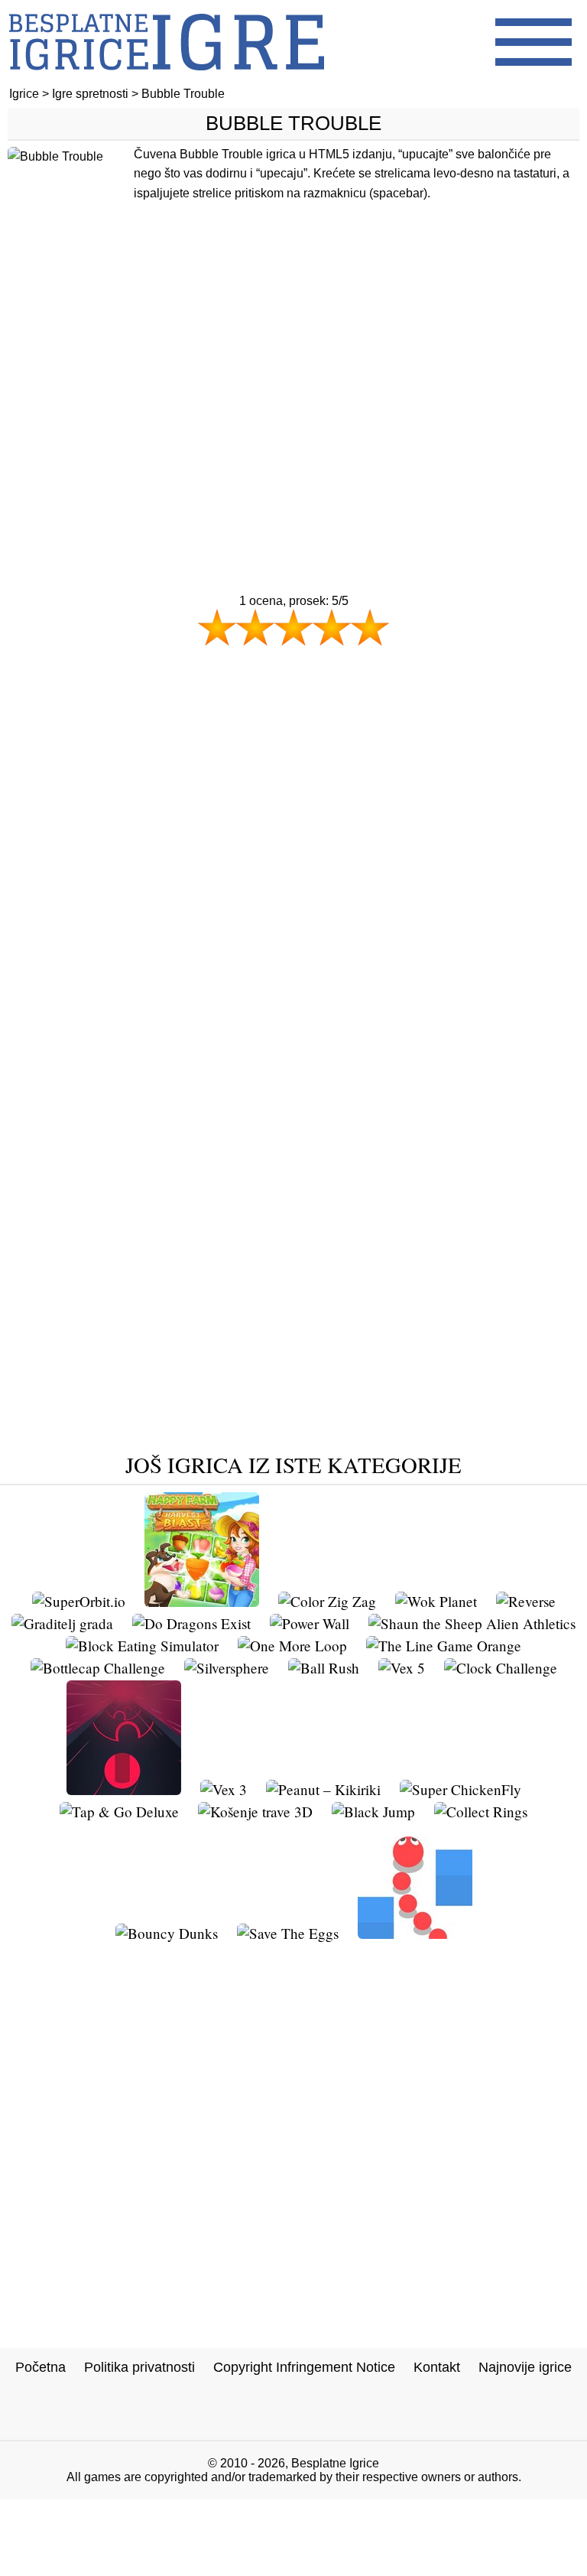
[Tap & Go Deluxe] (119, 1812)
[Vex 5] (402, 1668)
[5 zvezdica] (370, 627)
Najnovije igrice (525, 2367)
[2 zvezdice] (255, 627)
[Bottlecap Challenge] (98, 1668)
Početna (41, 2367)
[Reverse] (526, 1601)
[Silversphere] (227, 1668)
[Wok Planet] (436, 1601)
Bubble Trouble (293, 123)
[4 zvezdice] (332, 627)
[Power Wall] (310, 1623)
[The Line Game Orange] (444, 1646)
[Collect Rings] (481, 1812)
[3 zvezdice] (293, 627)
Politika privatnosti (139, 2367)
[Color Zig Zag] (327, 1601)
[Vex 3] (224, 1789)
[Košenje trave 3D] (255, 1812)
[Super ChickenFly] (461, 1789)
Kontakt (437, 2367)
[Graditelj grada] (62, 1623)
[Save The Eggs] (288, 1933)
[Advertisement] (293, 395)
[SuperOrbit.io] (79, 1601)
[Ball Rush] (324, 1668)
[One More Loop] (292, 1646)
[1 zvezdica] (217, 627)
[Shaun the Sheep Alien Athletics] (472, 1623)
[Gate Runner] (124, 1789)
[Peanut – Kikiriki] (323, 1789)
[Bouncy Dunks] (167, 1933)
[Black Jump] (373, 1812)
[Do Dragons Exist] (191, 1623)
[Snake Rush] (415, 1933)
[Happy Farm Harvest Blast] (202, 1601)
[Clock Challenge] (501, 1668)
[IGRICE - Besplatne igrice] (167, 80)
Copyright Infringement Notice (304, 2367)
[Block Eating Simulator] (142, 1646)
